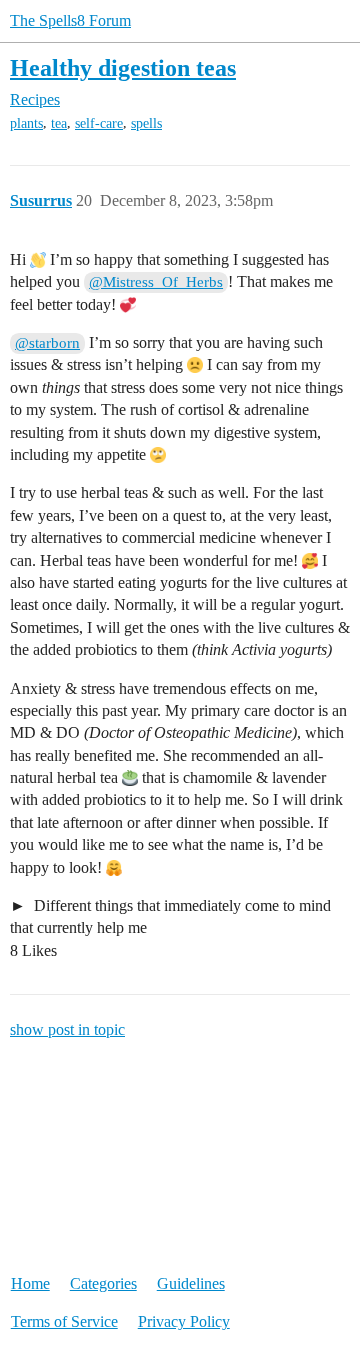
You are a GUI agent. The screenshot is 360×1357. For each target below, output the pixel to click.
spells (146, 123)
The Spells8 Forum (70, 20)
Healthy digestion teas (123, 67)
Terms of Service (64, 1321)
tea (59, 123)
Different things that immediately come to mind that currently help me (170, 916)
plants (26, 123)
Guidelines (191, 1283)
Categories (103, 1283)
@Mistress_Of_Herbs (156, 282)
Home (30, 1283)
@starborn (47, 343)
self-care (99, 123)
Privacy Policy (184, 1321)
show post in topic (67, 1029)
